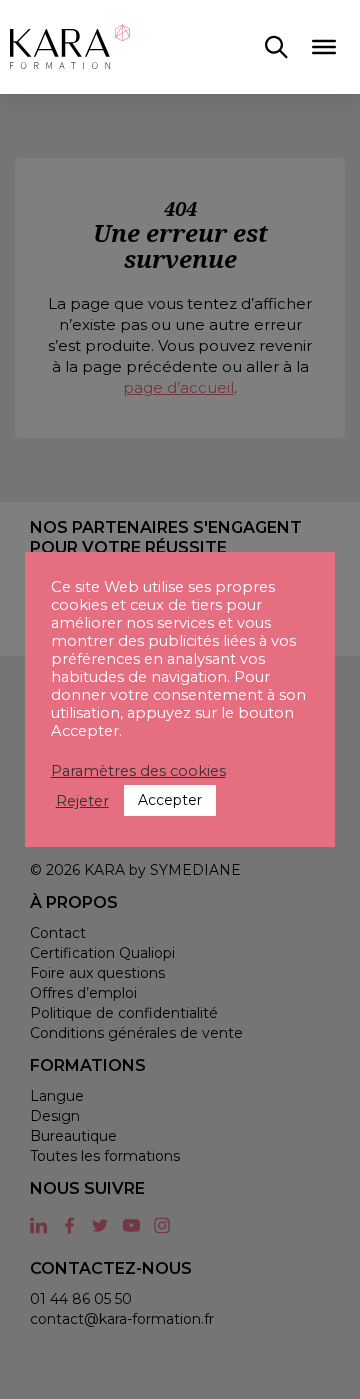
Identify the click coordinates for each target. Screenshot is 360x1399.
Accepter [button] (170, 800)
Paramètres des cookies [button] (138, 771)
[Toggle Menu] (324, 47)
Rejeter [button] (82, 801)
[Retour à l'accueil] (70, 47)
